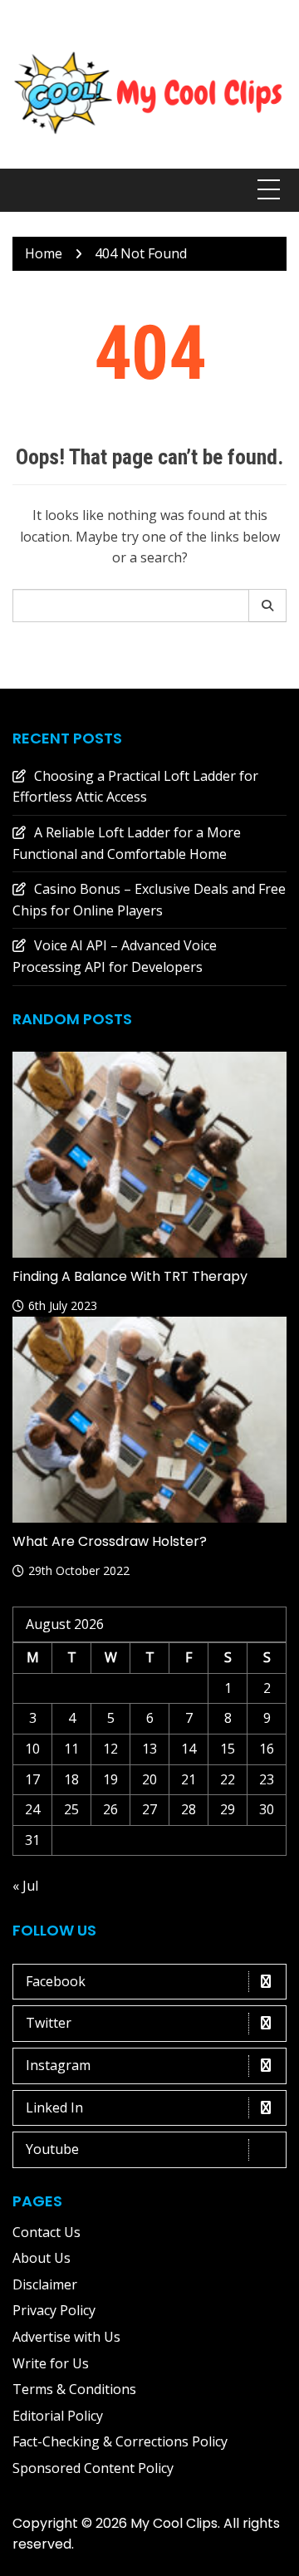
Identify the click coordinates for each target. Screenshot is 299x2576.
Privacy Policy (54, 2310)
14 (189, 1749)
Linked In (54, 2107)
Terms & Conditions (74, 2389)
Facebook (56, 1981)
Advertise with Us (66, 2337)
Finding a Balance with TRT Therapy (130, 1276)
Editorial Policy (58, 2416)
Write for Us (51, 2363)
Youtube (52, 2149)
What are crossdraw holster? (110, 1541)
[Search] (268, 606)
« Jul (25, 1886)
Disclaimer (45, 2284)
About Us (42, 2258)
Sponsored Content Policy (93, 2468)
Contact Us (47, 2232)
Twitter (49, 2023)
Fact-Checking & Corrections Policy (120, 2441)
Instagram (58, 2065)
